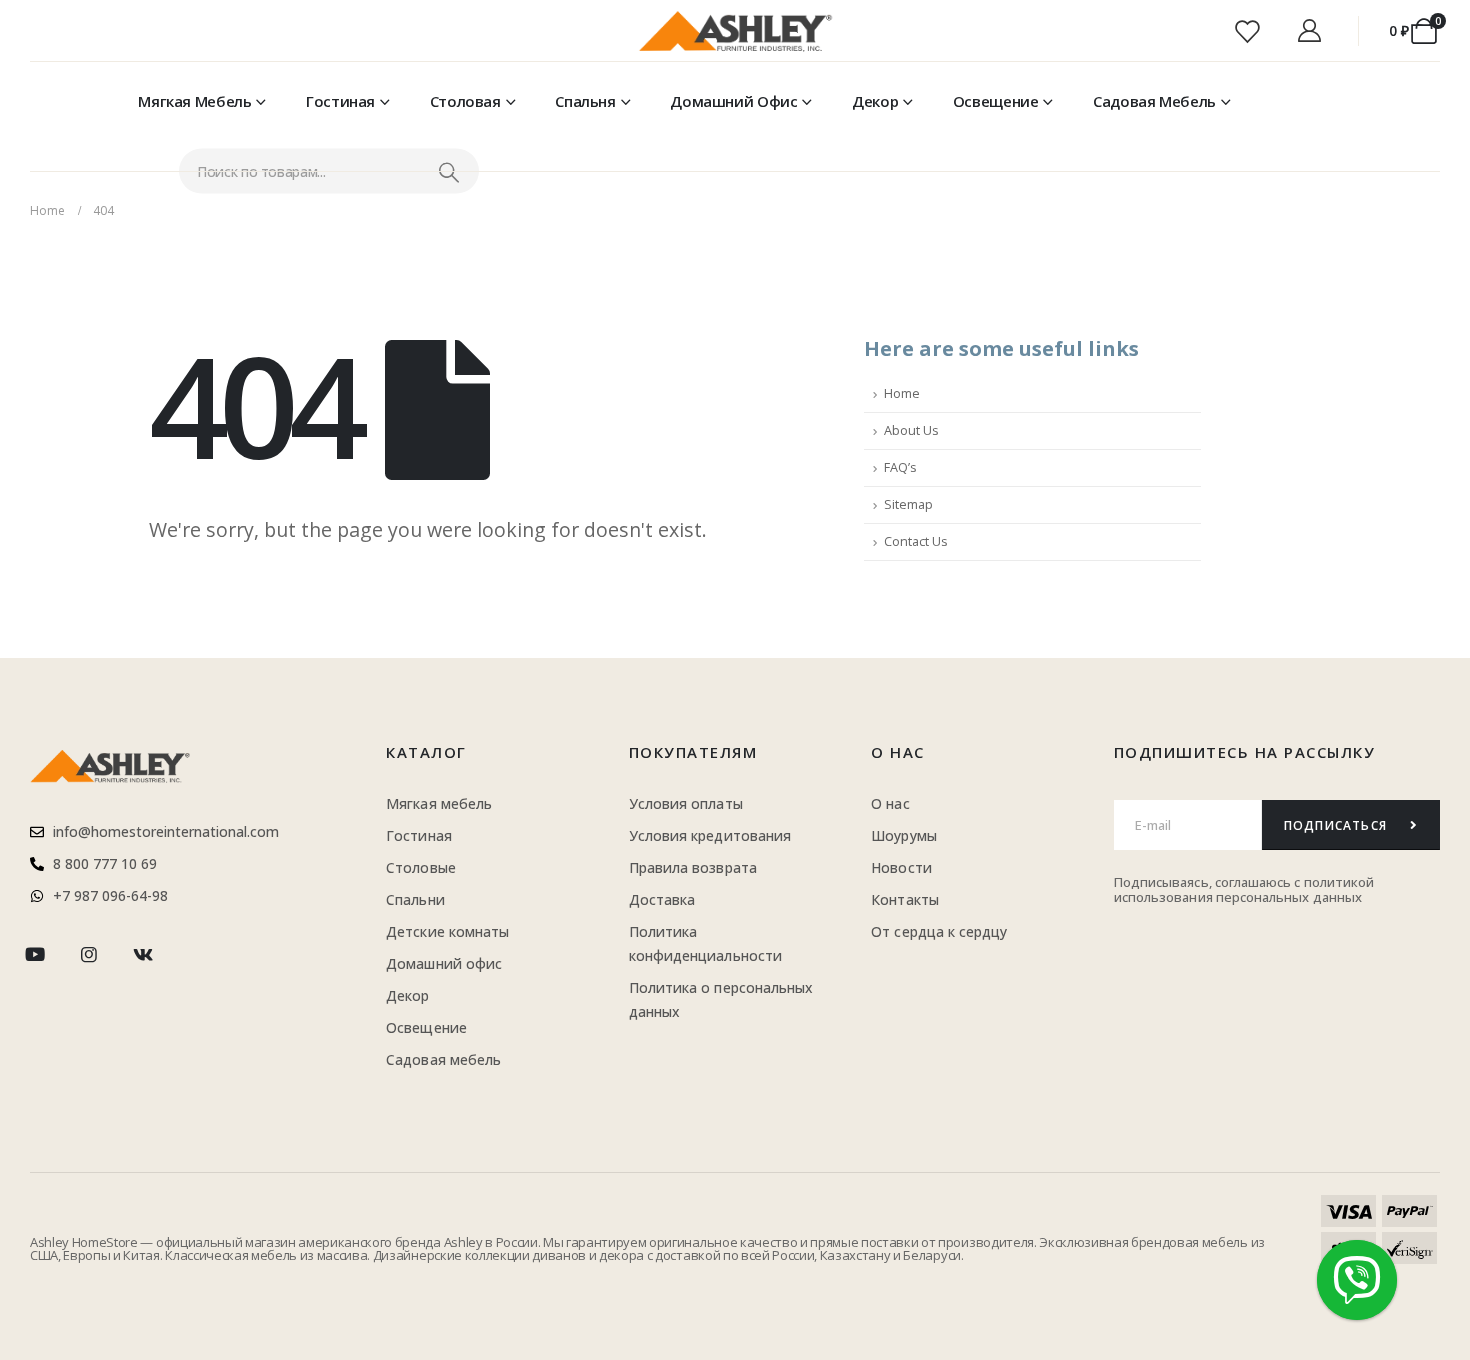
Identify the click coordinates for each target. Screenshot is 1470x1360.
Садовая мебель (1154, 101)
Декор (875, 101)
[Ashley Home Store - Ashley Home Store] (735, 31)
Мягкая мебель (194, 101)
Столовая (465, 101)
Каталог (426, 752)
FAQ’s (900, 467)
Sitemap (908, 504)
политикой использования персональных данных (1244, 890)
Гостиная (340, 101)
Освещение (996, 101)
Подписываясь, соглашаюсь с (1209, 882)
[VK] (143, 954)
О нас (898, 752)
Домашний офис (733, 101)
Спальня (585, 101)
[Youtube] (34, 954)
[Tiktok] (197, 954)
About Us (911, 430)
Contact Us (916, 541)
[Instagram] (88, 954)
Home (902, 393)
